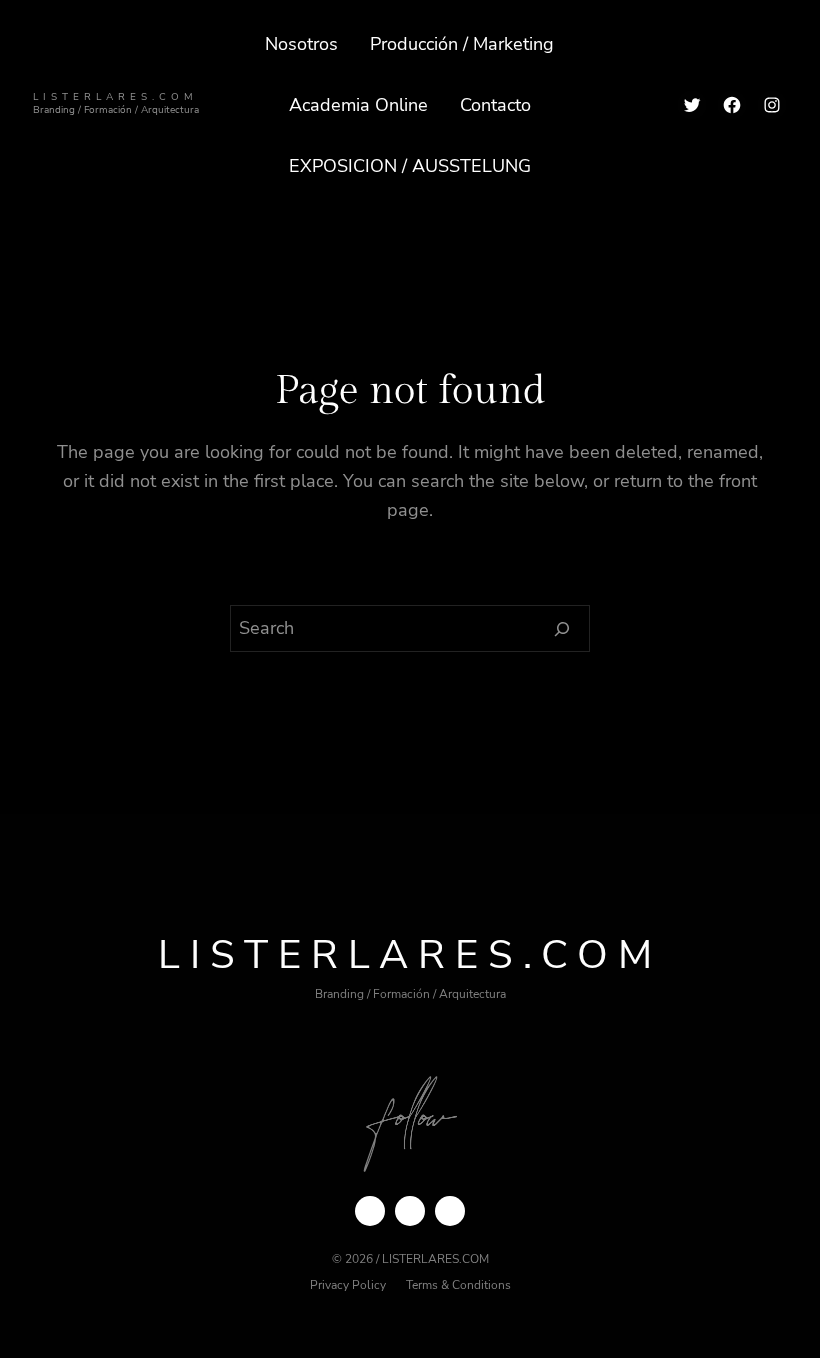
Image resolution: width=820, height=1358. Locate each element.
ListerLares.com (115, 96)
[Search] (562, 629)
